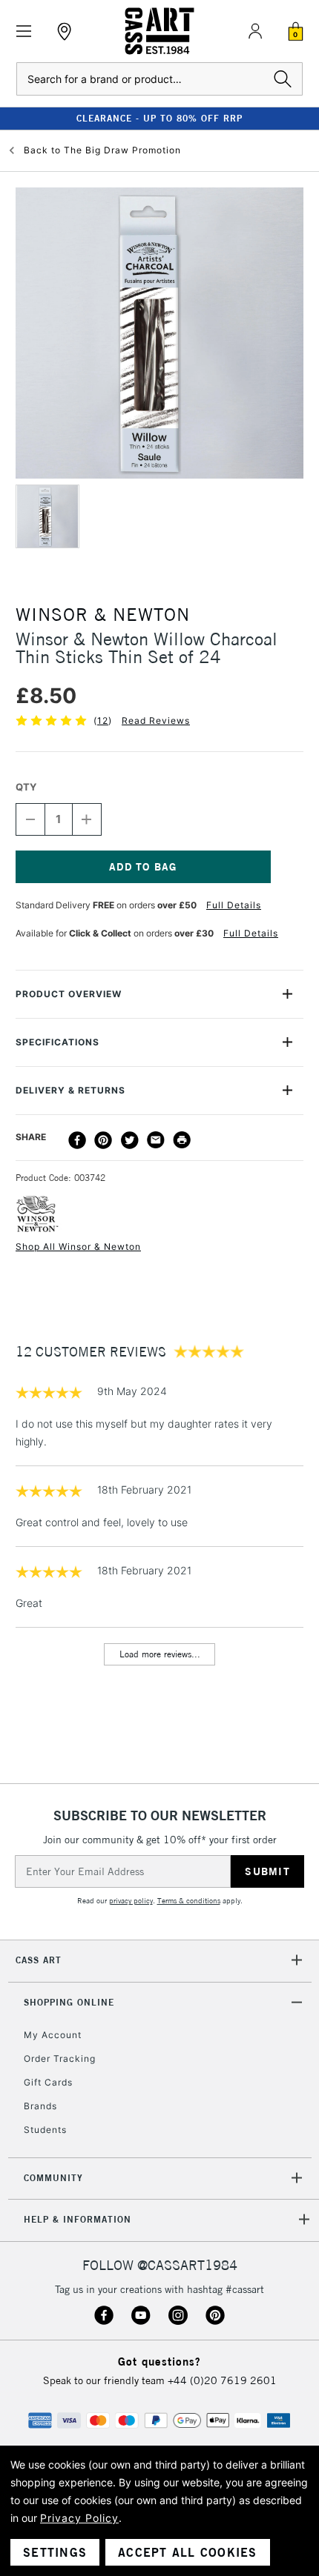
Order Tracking (60, 2059)
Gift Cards (48, 2082)
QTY (26, 787)
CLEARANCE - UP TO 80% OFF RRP (159, 118)
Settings (55, 2552)
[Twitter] (130, 1140)
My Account (53, 2035)
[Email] (156, 1140)
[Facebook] (77, 1140)
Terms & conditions (189, 1901)
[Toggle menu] (24, 31)
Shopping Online (69, 2002)
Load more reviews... (160, 1654)
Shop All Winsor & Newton (78, 1247)
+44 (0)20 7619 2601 (222, 2380)
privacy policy (131, 1901)
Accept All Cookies (188, 2552)
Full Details (234, 905)
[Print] (182, 1140)
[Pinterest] (103, 1140)
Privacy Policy (79, 2518)
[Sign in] (255, 31)
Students (45, 2130)
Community (53, 2178)
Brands (40, 2106)
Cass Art (39, 1960)
